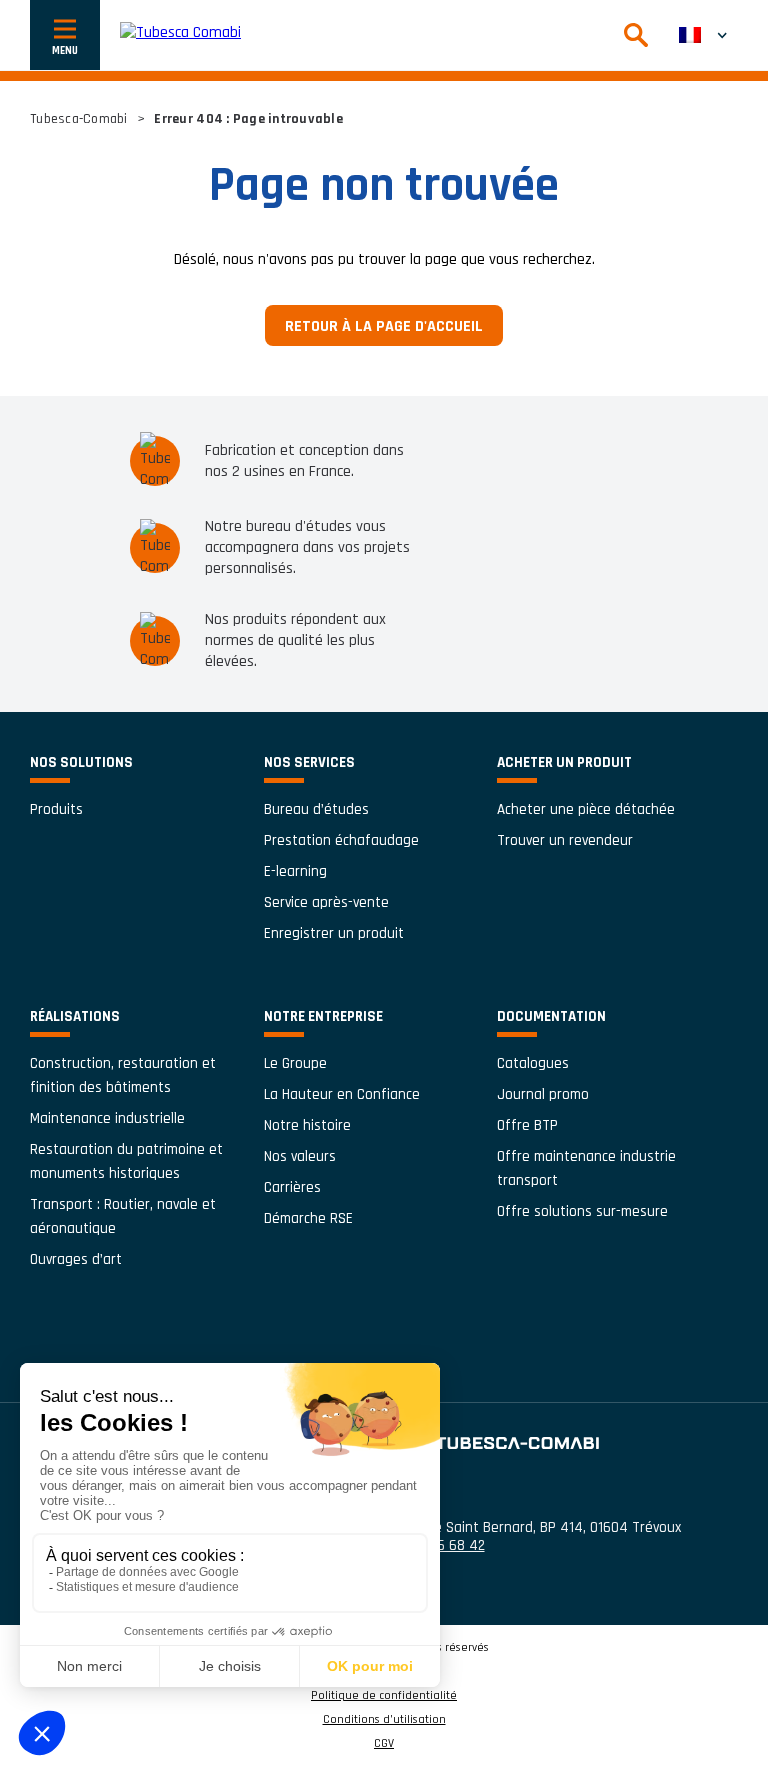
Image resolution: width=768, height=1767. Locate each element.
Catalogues (533, 1063)
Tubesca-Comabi (79, 119)
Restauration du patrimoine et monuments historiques (126, 1161)
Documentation (551, 1016)
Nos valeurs (300, 1156)
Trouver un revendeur (565, 840)
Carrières (292, 1187)
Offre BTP (527, 1125)
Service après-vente (326, 902)
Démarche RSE (308, 1218)
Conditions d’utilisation (384, 1720)
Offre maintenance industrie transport (586, 1168)
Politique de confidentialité (384, 1696)
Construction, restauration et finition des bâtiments (123, 1075)
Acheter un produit (564, 762)
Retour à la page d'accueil (384, 326)
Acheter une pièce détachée (586, 809)
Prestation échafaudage (341, 840)
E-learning (295, 871)
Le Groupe (295, 1063)
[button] (703, 35)
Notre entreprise (323, 1016)
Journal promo (543, 1094)
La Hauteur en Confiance (342, 1094)
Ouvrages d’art (76, 1259)
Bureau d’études (316, 809)
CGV (384, 1744)
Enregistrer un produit (334, 933)
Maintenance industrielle (107, 1118)
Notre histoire (307, 1125)
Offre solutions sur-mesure (582, 1211)
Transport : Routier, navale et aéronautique (123, 1216)
